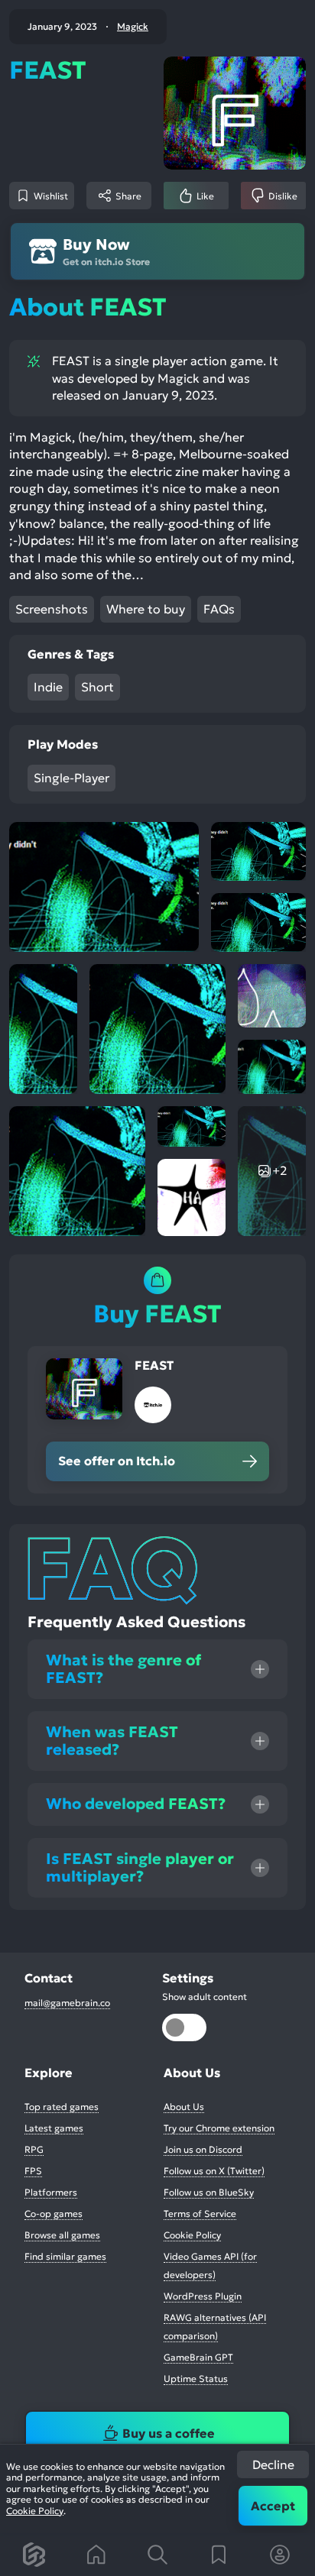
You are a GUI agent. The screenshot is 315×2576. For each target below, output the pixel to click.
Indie (48, 687)
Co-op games (54, 2214)
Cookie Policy (35, 2511)
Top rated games (62, 2107)
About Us (184, 2107)
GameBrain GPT (198, 2357)
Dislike (283, 196)
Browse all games (62, 2235)
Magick (133, 27)
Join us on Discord (203, 2149)
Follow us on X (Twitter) (214, 2171)
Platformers (51, 2192)
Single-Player (71, 778)
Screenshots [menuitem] (52, 609)
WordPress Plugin (203, 2296)
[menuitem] (35, 2555)
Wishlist (51, 196)
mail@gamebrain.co (67, 2003)
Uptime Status (196, 2379)
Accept (273, 2506)
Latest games (54, 2128)
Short (97, 687)
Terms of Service (200, 2214)
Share (128, 196)
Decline (273, 2464)
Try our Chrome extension (219, 2128)
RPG (34, 2149)
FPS (33, 2171)
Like (205, 196)
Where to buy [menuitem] (146, 609)
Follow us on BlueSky (209, 2192)
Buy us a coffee (169, 2433)
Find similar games (65, 2256)
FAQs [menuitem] (219, 609)
